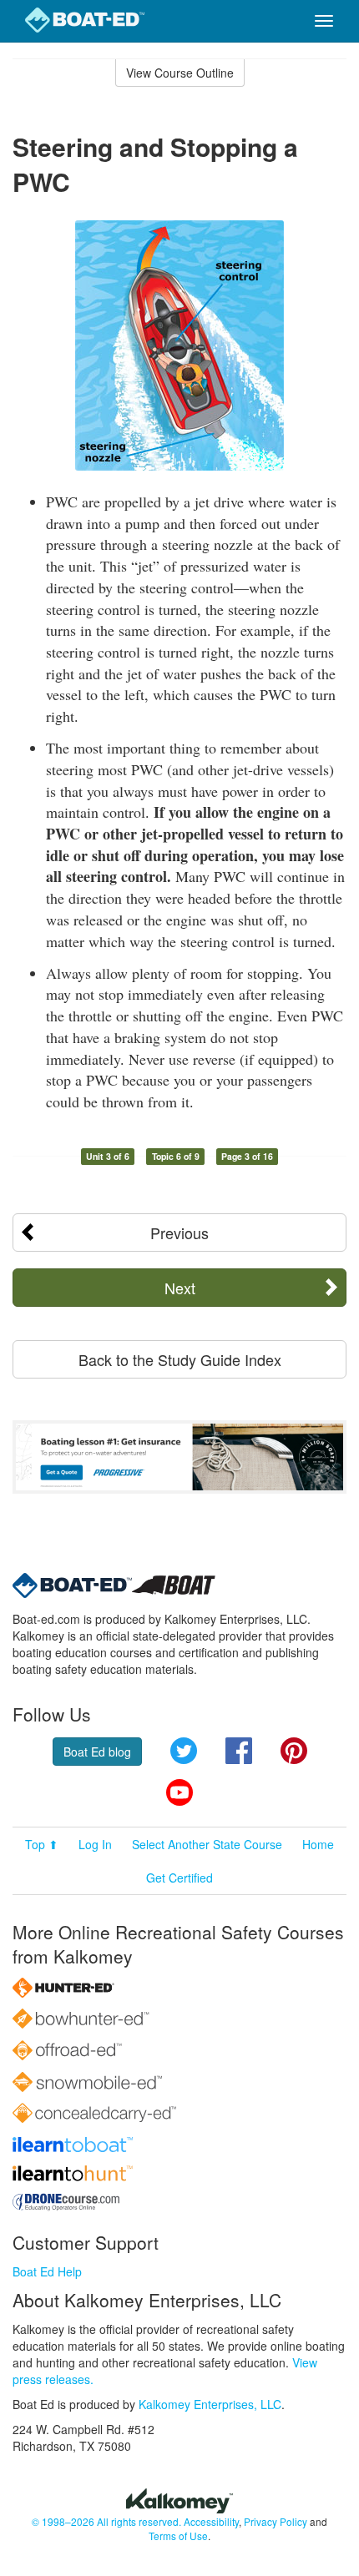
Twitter (184, 1751)
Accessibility (211, 2521)
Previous (179, 1233)
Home (318, 1844)
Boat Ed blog (97, 1752)
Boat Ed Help (47, 2271)
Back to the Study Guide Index (180, 1359)
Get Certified (179, 1878)
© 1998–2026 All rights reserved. (106, 2521)
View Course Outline (180, 73)
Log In (95, 1844)
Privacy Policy (276, 2521)
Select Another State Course (207, 1844)
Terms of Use (178, 2536)
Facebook (239, 1751)
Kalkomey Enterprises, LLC (210, 2404)
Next (180, 1288)
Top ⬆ (42, 1844)
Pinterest (294, 1751)
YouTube (179, 1792)
